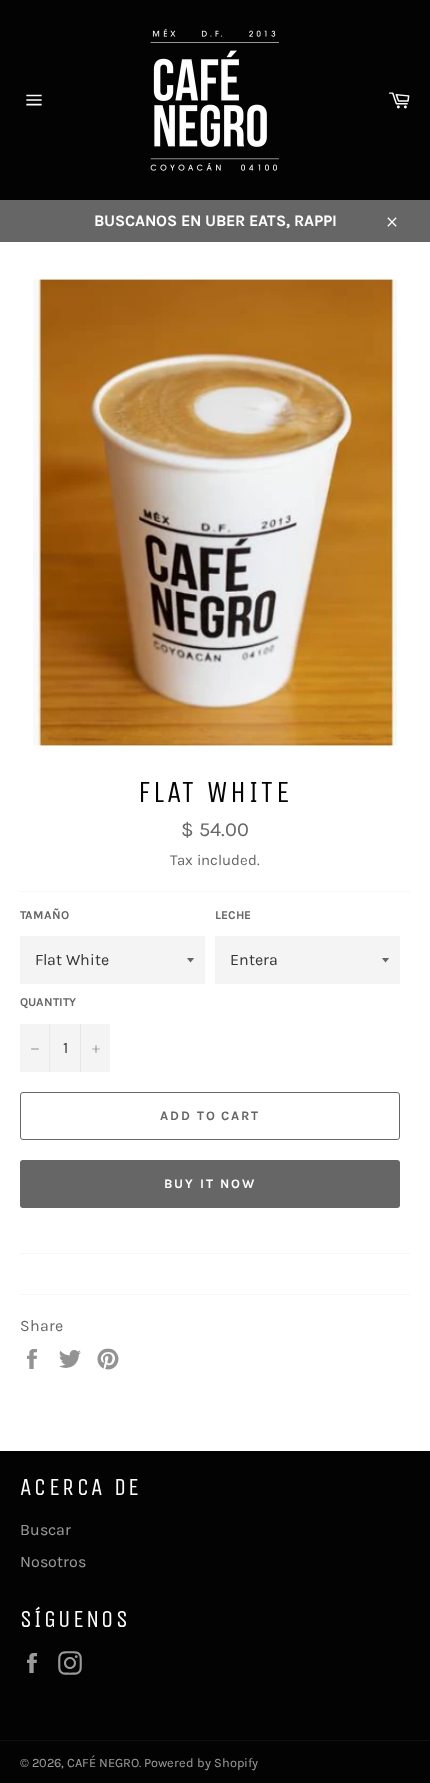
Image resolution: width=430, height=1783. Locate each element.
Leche (233, 915)
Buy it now (210, 1183)
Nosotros (53, 1561)
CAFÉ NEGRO (103, 1762)
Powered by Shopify (201, 1762)
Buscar (45, 1529)
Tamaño (44, 915)
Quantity (48, 1002)
